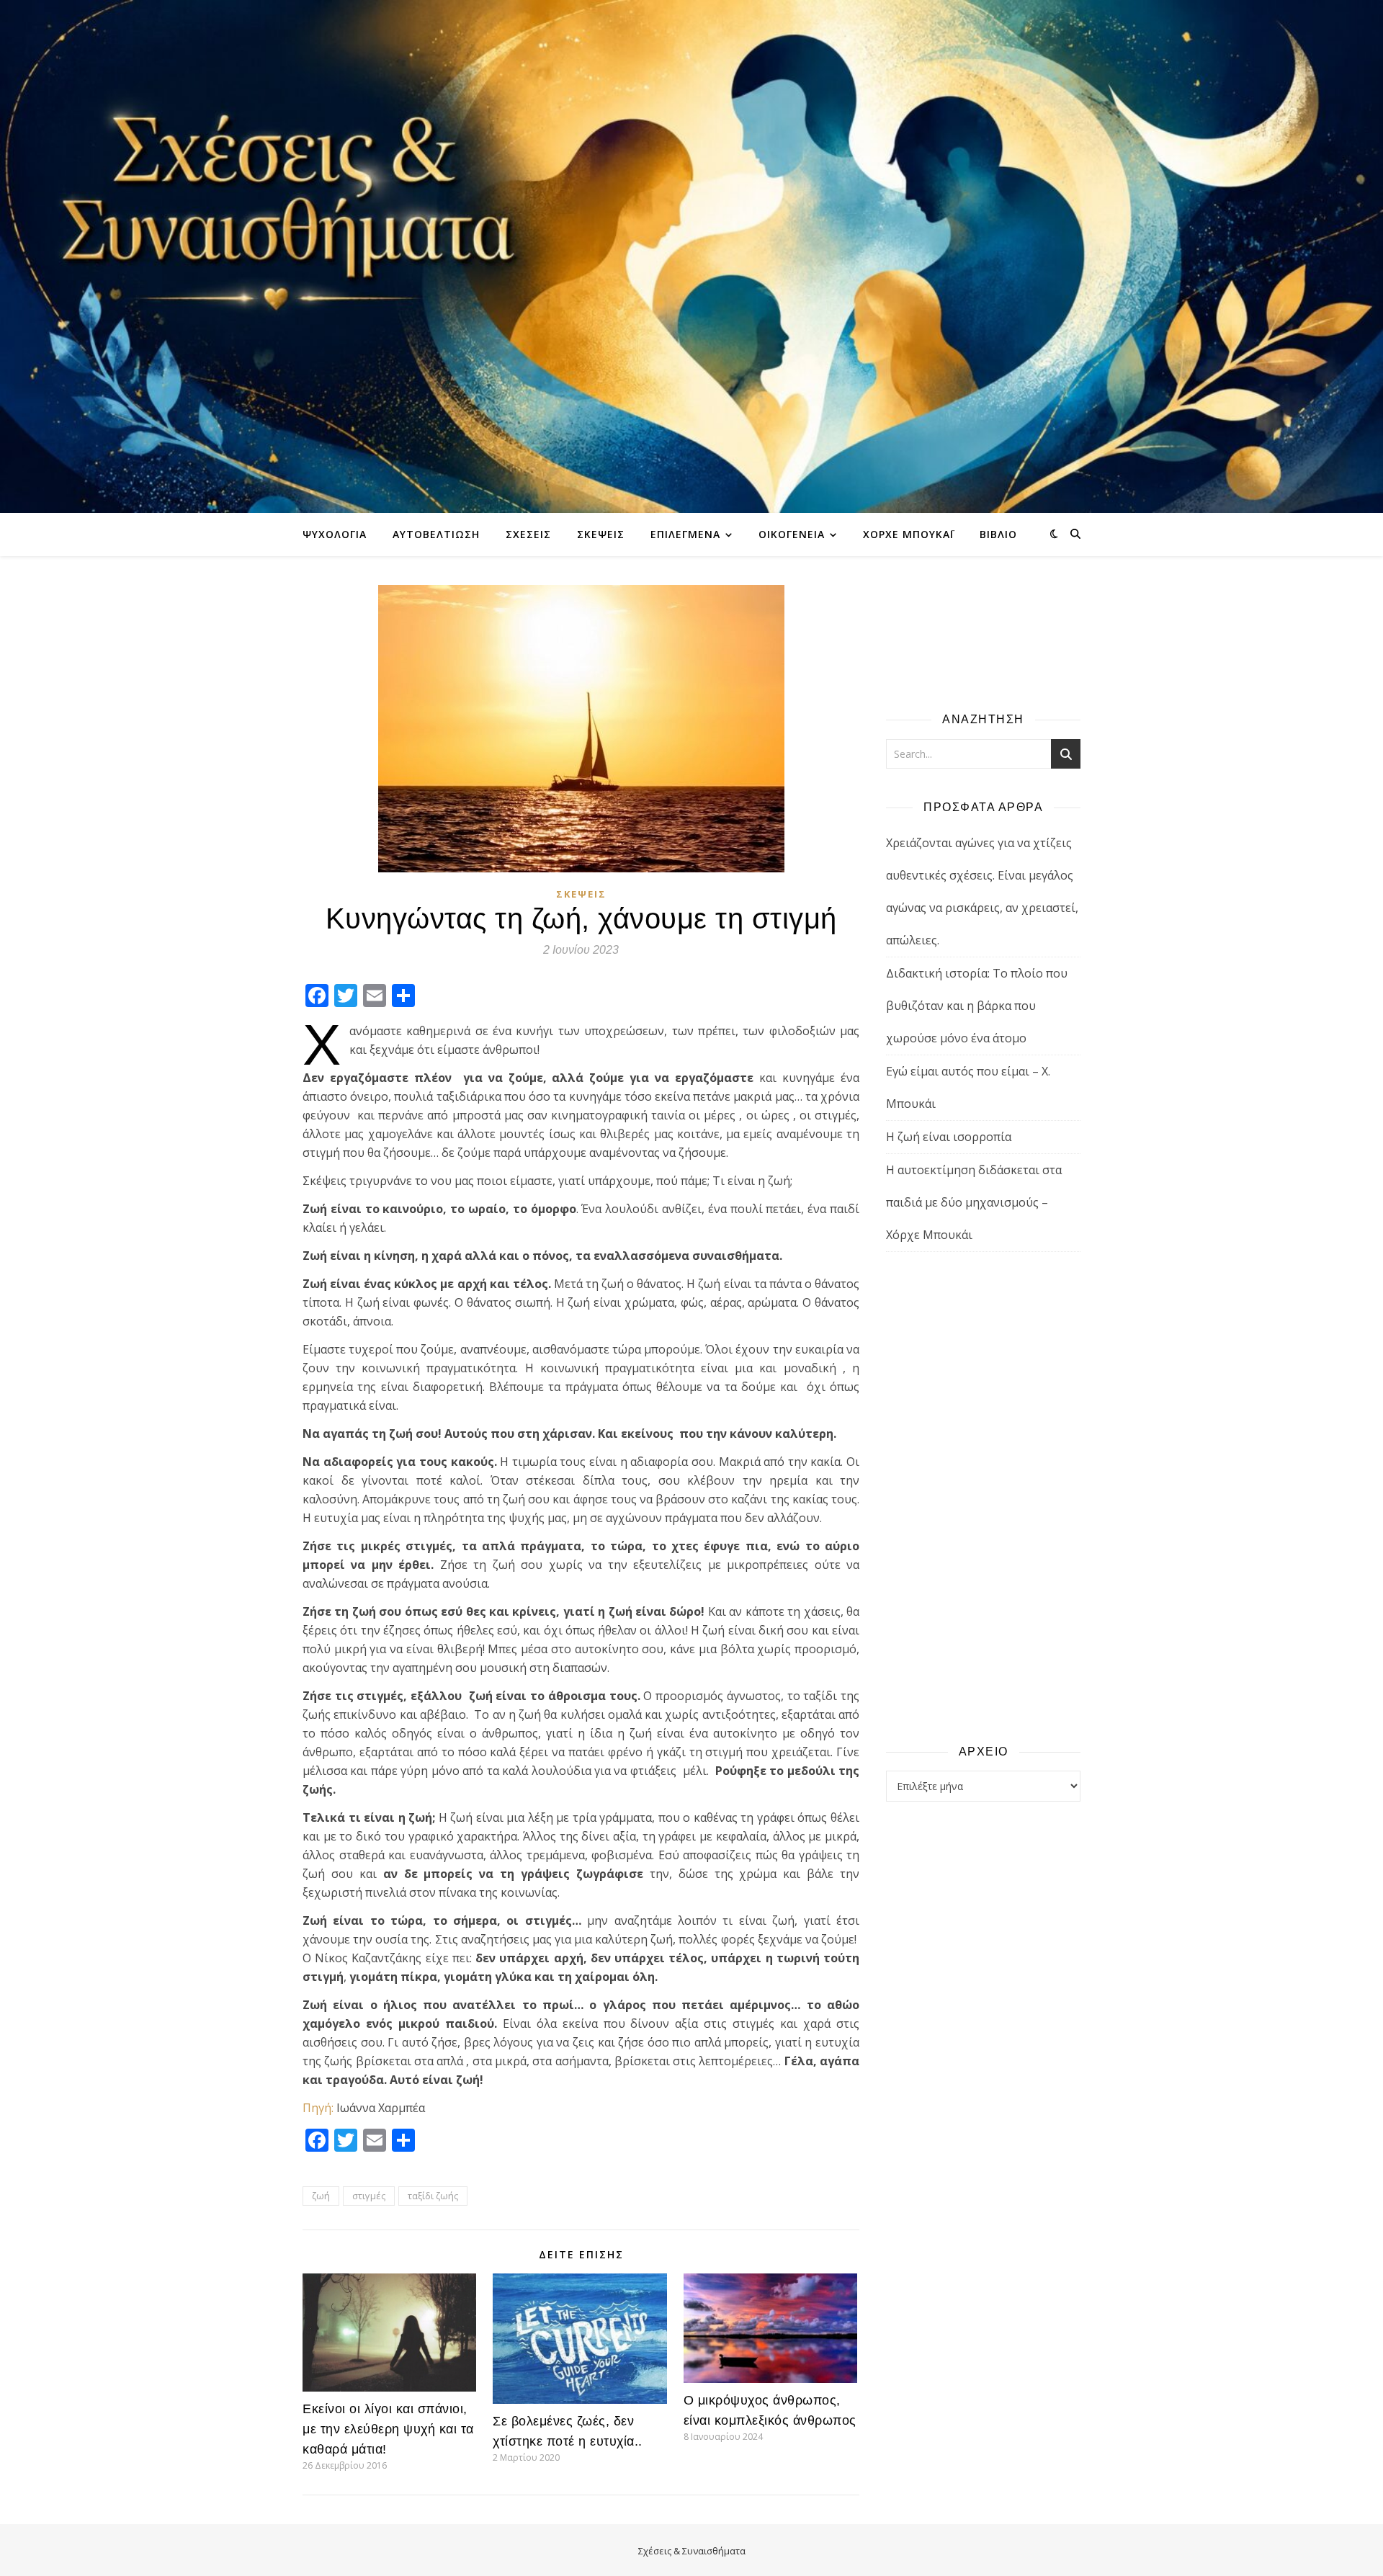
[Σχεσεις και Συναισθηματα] (691, 256)
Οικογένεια (792, 534)
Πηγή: (318, 2108)
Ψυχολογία (335, 534)
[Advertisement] (983, 1497)
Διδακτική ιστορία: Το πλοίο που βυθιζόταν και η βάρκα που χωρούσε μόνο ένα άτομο (977, 1006)
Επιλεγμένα (685, 534)
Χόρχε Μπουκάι (908, 534)
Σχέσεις (528, 534)
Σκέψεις (601, 534)
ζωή (321, 2196)
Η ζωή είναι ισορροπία (949, 1137)
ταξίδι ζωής (433, 2196)
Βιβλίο (998, 534)
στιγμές (369, 2196)
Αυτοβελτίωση (436, 534)
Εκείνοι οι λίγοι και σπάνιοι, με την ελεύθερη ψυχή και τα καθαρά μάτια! (388, 2429)
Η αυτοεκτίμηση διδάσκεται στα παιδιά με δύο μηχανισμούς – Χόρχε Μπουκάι (974, 1202)
